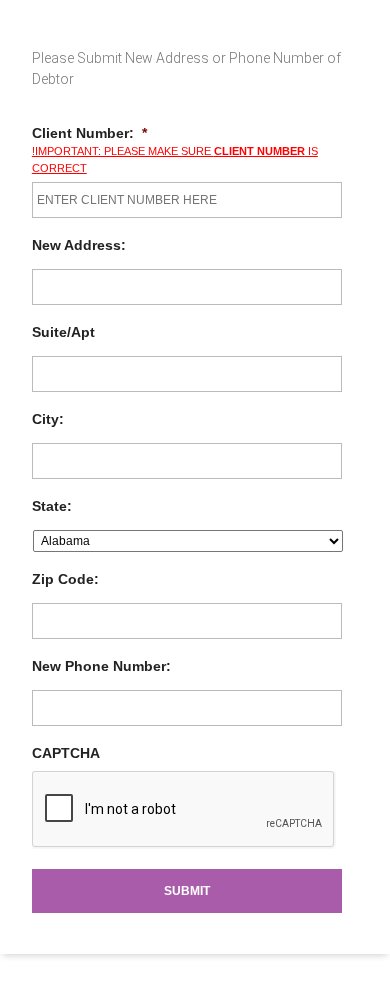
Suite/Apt (63, 332)
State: (52, 506)
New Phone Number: (101, 666)
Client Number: (89, 133)
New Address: (79, 245)
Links (14, 9)
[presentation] (184, 810)
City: (48, 419)
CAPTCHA (66, 753)
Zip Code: (65, 579)
